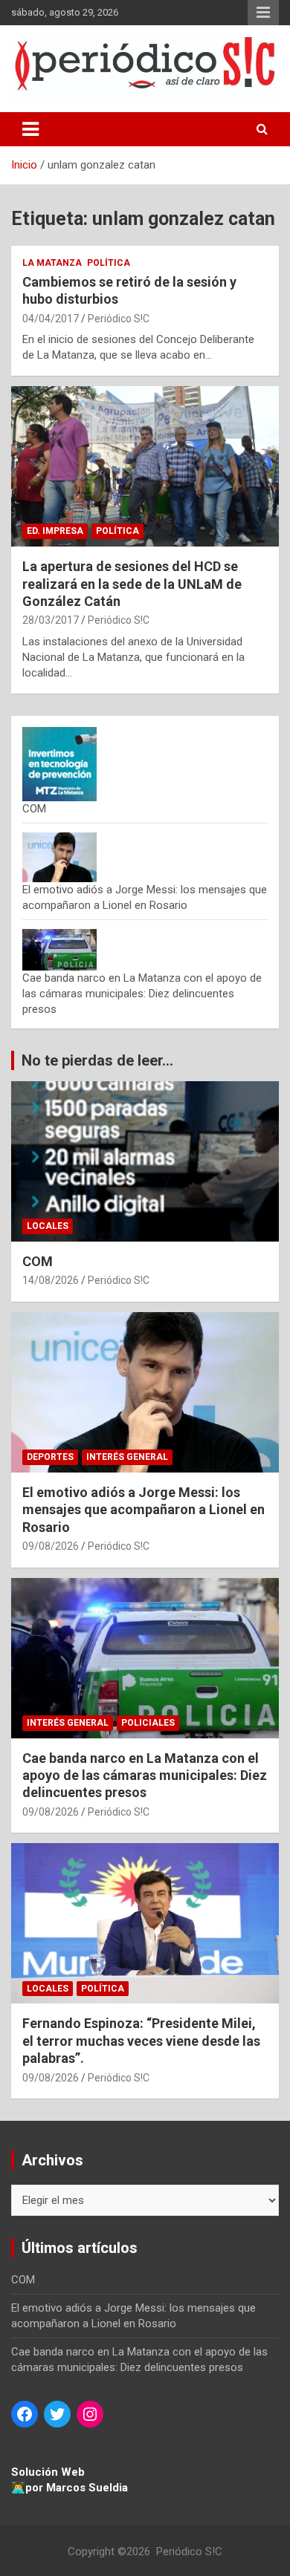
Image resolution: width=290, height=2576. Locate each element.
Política (109, 263)
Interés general (127, 1457)
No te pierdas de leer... (97, 1060)
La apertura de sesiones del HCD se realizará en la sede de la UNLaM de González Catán (132, 584)
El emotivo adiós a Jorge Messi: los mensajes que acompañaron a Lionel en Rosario (144, 1510)
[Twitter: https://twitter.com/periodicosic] (57, 2414)
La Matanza (52, 263)
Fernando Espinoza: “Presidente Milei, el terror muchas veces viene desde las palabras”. (141, 2041)
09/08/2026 (51, 1546)
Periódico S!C (119, 319)
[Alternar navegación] (30, 129)
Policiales (148, 1723)
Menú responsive (263, 13)
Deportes (50, 1457)
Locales (48, 1226)
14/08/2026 (51, 1280)
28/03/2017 (51, 620)
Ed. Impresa (55, 531)
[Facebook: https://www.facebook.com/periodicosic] (25, 2414)
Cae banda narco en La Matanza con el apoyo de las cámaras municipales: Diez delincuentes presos (142, 994)
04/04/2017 (51, 319)
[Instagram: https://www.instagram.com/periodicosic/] (90, 2414)
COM (34, 809)
